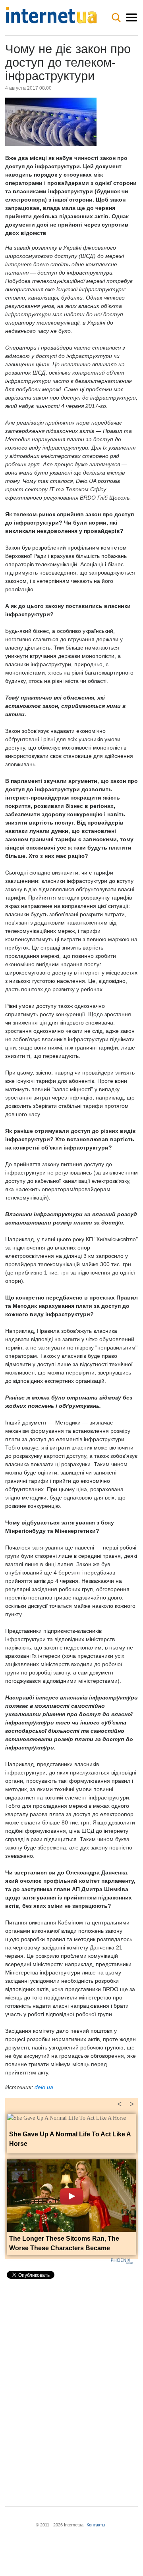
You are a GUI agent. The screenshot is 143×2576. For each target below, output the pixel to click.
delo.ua (44, 2087)
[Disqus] (71, 2386)
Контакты (96, 2525)
